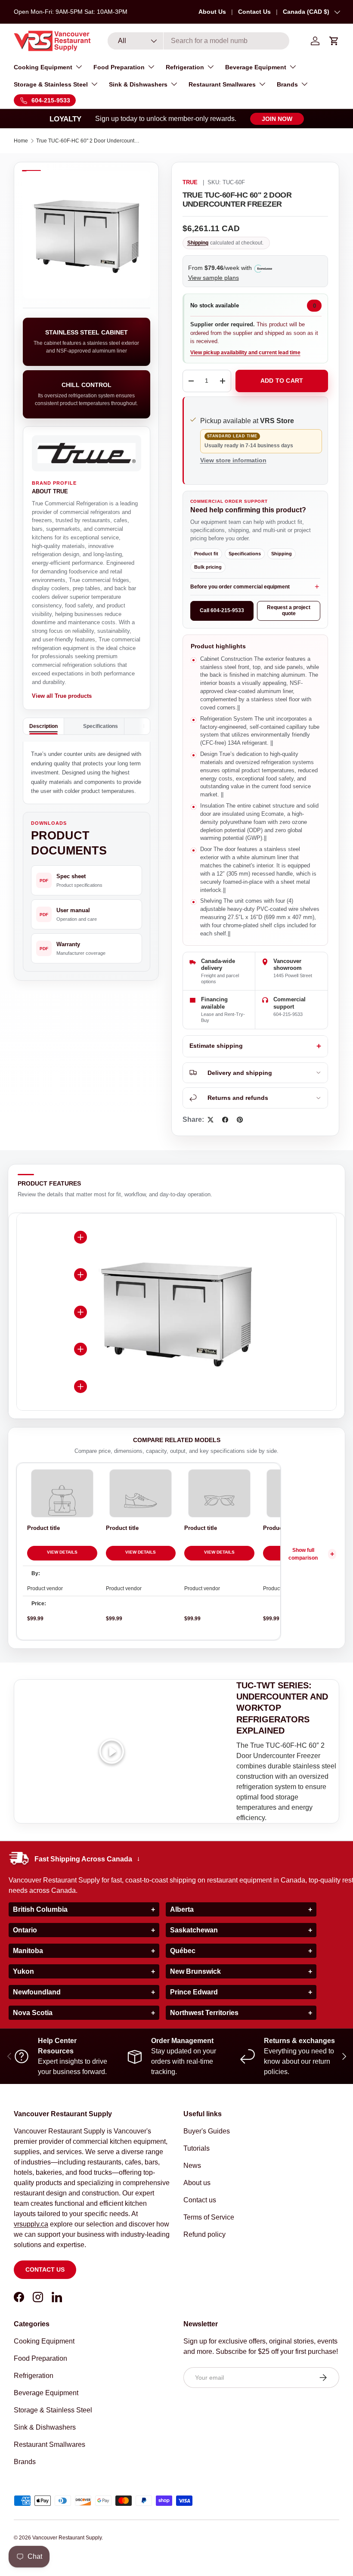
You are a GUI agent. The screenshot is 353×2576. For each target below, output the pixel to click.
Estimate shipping (216, 1046)
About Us (212, 12)
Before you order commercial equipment (240, 587)
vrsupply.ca (31, 2224)
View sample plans (214, 278)
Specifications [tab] (101, 726)
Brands (25, 2462)
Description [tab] (43, 726)
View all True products (62, 696)
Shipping (198, 243)
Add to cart (282, 381)
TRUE (190, 183)
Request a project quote (289, 610)
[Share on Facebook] (225, 1120)
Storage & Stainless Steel (53, 2410)
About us (197, 2183)
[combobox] (199, 41)
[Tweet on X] (211, 1120)
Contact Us (254, 12)
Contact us (45, 2269)
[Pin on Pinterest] (240, 1120)
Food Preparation (40, 2358)
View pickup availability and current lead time (245, 353)
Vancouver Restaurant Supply (67, 2538)
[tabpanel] (87, 773)
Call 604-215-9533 (222, 610)
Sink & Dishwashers (45, 2427)
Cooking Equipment (44, 2341)
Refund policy (204, 2234)
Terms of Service (209, 2217)
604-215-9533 (288, 1014)
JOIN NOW (277, 119)
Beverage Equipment (46, 2393)
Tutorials (197, 2148)
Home (21, 141)
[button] (334, 41)
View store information (233, 460)
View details (62, 1552)
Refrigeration (34, 2376)
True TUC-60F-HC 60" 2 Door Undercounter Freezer (88, 141)
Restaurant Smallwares (50, 2444)
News (192, 2166)
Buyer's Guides (207, 2131)
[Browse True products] (87, 453)
